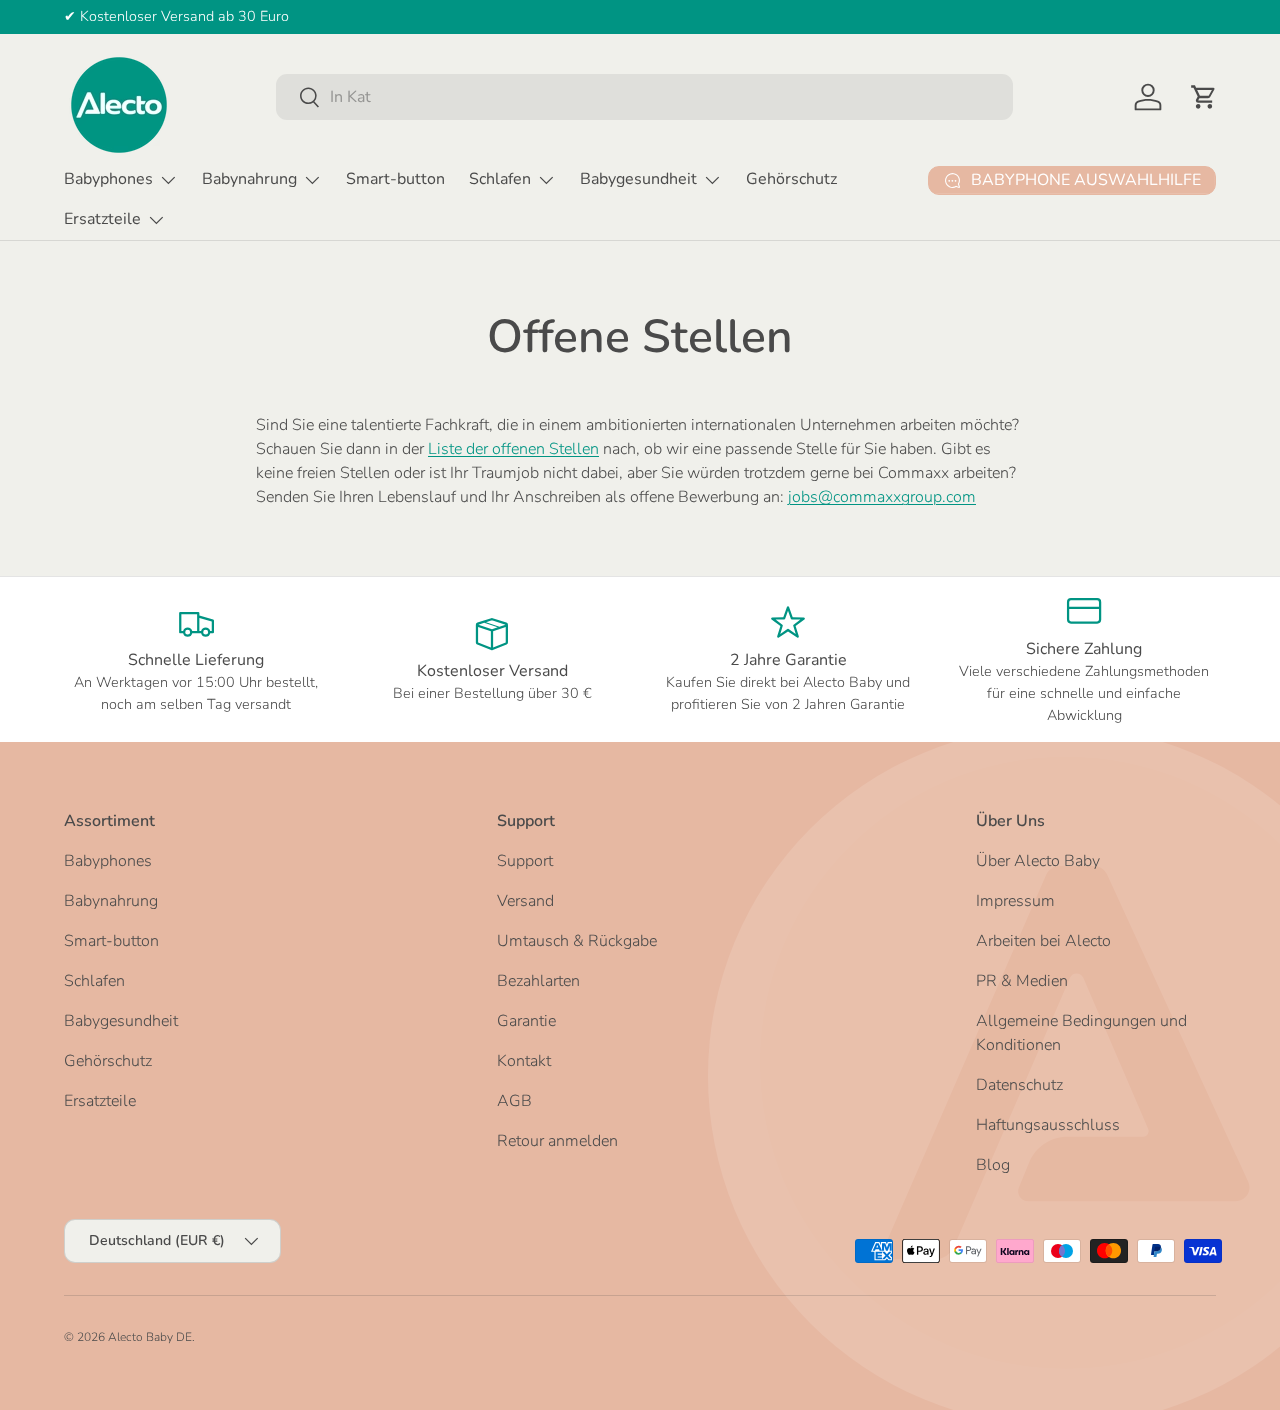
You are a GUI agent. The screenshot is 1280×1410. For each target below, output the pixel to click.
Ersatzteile (102, 219)
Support (525, 861)
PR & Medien (1022, 981)
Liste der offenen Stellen (513, 449)
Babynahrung (249, 179)
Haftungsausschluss (1048, 1125)
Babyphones (108, 179)
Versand (525, 901)
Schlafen (500, 179)
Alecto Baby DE (150, 1337)
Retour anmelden (557, 1141)
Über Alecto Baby (1038, 861)
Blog (993, 1165)
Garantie (526, 1021)
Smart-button (395, 179)
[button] (1204, 97)
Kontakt (524, 1061)
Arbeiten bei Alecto (1043, 941)
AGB (514, 1101)
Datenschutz (1019, 1085)
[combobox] (644, 97)
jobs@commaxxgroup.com (882, 497)
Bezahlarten (538, 981)
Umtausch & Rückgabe (577, 941)
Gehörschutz (791, 179)
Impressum (1015, 901)
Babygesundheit (638, 179)
